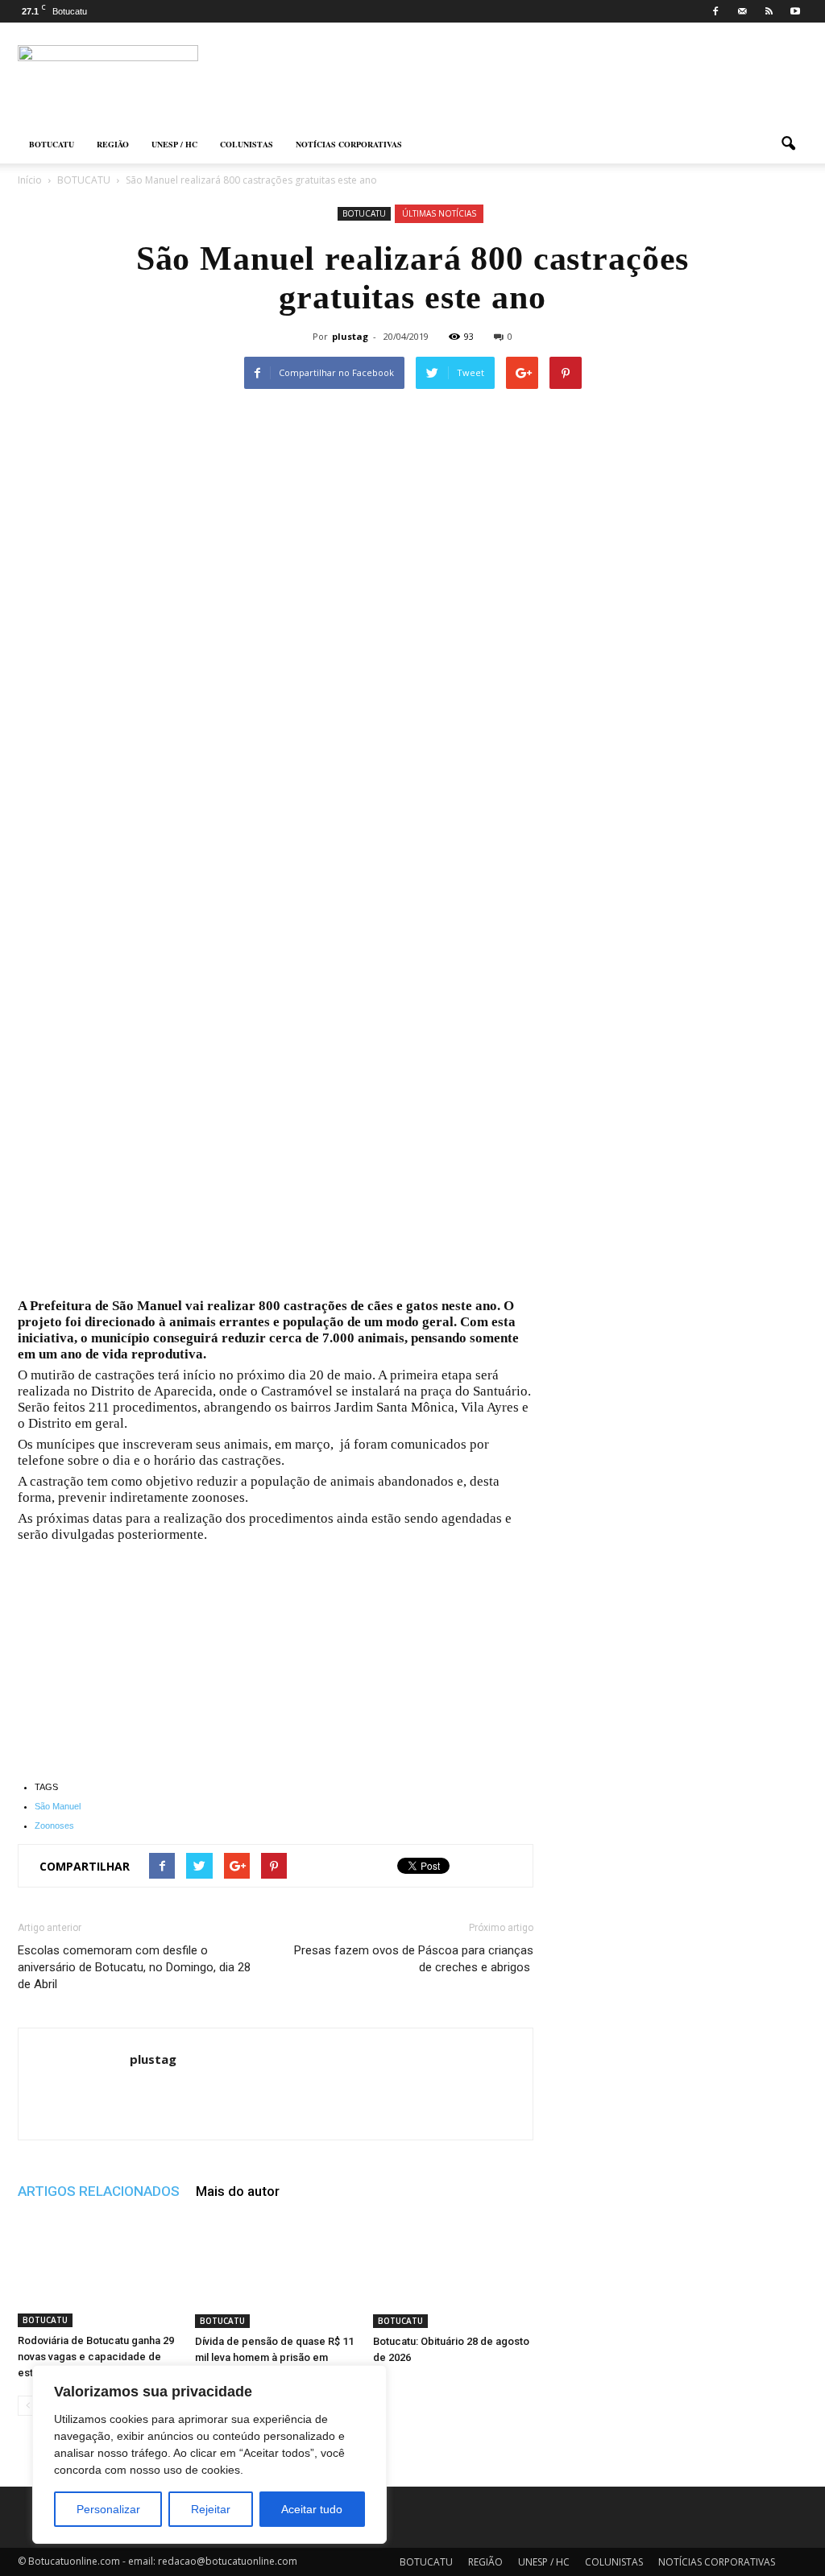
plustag (350, 336)
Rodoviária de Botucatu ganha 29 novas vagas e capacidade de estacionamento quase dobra (96, 2357)
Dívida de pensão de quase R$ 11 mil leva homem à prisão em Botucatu (274, 2357)
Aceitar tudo (312, 2509)
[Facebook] (715, 11)
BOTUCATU (52, 144)
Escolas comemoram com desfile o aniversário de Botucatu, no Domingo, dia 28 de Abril (134, 1967)
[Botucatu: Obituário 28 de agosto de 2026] (453, 2272)
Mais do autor (238, 2191)
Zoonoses (54, 1826)
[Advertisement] (276, 1179)
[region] (209, 2454)
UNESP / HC (174, 144)
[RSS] (769, 11)
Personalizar (108, 2509)
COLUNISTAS (247, 144)
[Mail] (742, 11)
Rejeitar (211, 2509)
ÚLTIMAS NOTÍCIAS (439, 213)
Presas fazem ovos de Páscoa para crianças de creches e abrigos (414, 1959)
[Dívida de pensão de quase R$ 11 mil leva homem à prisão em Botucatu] (275, 2272)
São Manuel (58, 1806)
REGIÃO (113, 144)
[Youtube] (795, 11)
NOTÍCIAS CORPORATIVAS (349, 144)
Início (30, 180)
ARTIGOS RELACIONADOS (99, 2191)
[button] (788, 144)
